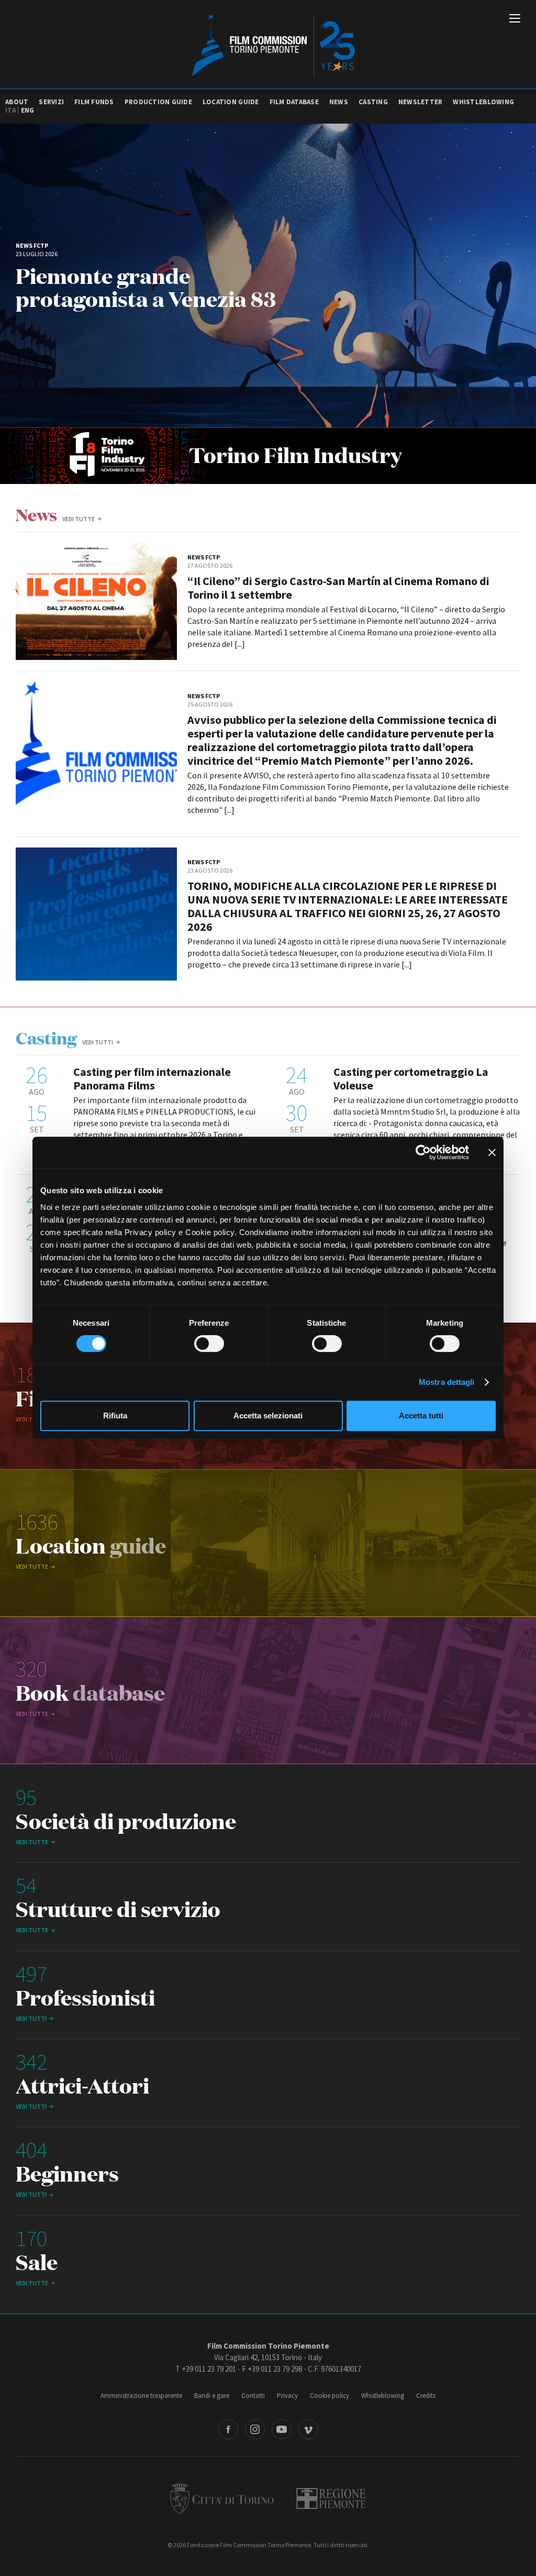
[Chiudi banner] (492, 1152)
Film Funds (94, 102)
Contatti (253, 2396)
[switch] (209, 1344)
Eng (28, 110)
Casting (373, 102)
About (17, 102)
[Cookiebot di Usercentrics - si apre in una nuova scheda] (423, 1152)
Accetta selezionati (268, 1416)
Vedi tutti (98, 1042)
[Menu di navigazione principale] (515, 19)
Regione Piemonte (331, 2498)
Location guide (231, 102)
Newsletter (421, 102)
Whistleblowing (483, 102)
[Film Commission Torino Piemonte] (268, 45)
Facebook (228, 2429)
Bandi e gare (212, 2396)
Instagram (255, 2429)
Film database (294, 102)
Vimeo (308, 2429)
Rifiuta (115, 1416)
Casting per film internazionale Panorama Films (152, 1078)
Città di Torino (222, 2498)
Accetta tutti (421, 1416)
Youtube (282, 2429)
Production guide (158, 102)
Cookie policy (330, 2396)
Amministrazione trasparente (141, 2396)
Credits (426, 2396)
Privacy (287, 2396)
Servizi (51, 102)
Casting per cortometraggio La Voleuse (411, 1078)
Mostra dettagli (447, 1382)
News (339, 102)
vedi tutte (79, 519)
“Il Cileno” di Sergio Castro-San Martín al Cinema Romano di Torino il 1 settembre (338, 588)
